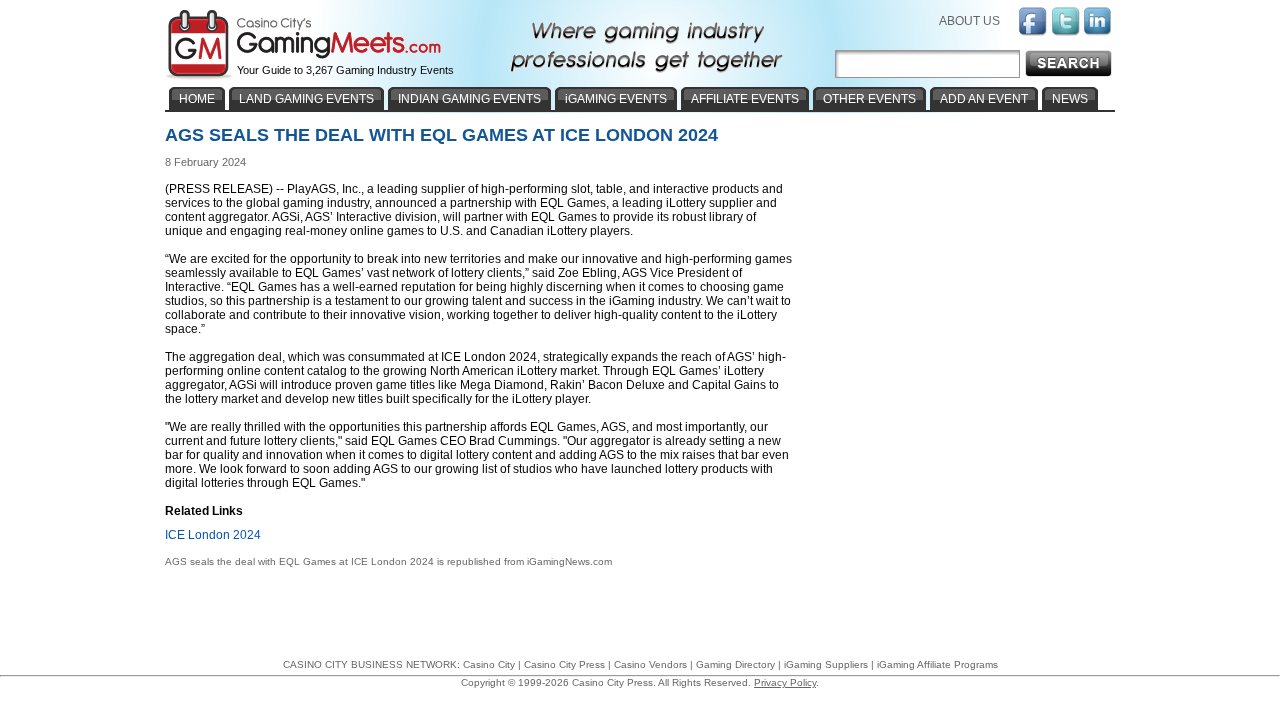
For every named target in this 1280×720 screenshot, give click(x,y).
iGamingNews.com (569, 561)
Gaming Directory (735, 664)
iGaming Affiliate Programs (937, 664)
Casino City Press (564, 664)
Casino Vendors (650, 664)
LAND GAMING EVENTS (306, 99)
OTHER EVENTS (869, 99)
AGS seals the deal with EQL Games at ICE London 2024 (299, 561)
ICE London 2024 (213, 535)
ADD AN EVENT (984, 99)
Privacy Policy (785, 682)
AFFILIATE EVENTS (745, 99)
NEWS (1070, 99)
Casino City (489, 664)
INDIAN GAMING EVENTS (469, 99)
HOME (197, 99)
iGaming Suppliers (826, 664)
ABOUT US (969, 21)
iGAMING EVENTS (616, 99)
